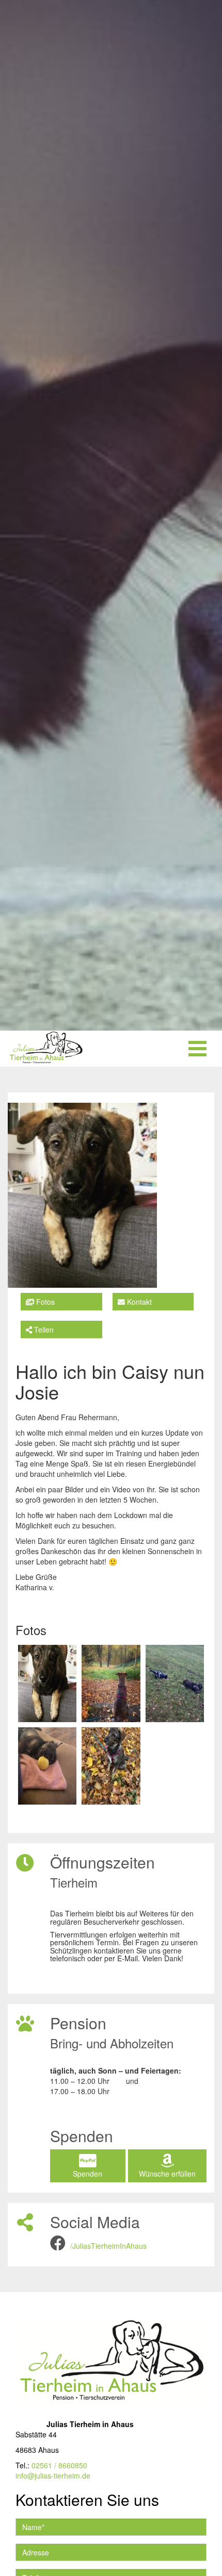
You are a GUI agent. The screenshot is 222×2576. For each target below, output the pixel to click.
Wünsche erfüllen (167, 2174)
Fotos (44, 1302)
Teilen (43, 1329)
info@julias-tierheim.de (53, 2476)
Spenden (88, 2174)
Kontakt (138, 1302)
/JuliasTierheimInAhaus (108, 2246)
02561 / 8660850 (59, 2465)
